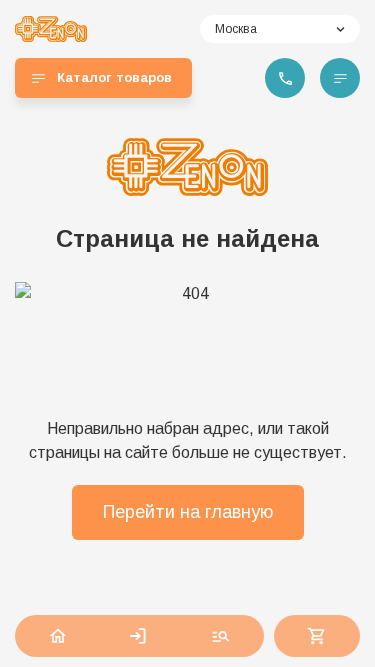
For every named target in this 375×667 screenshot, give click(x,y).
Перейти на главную (188, 512)
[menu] (340, 78)
